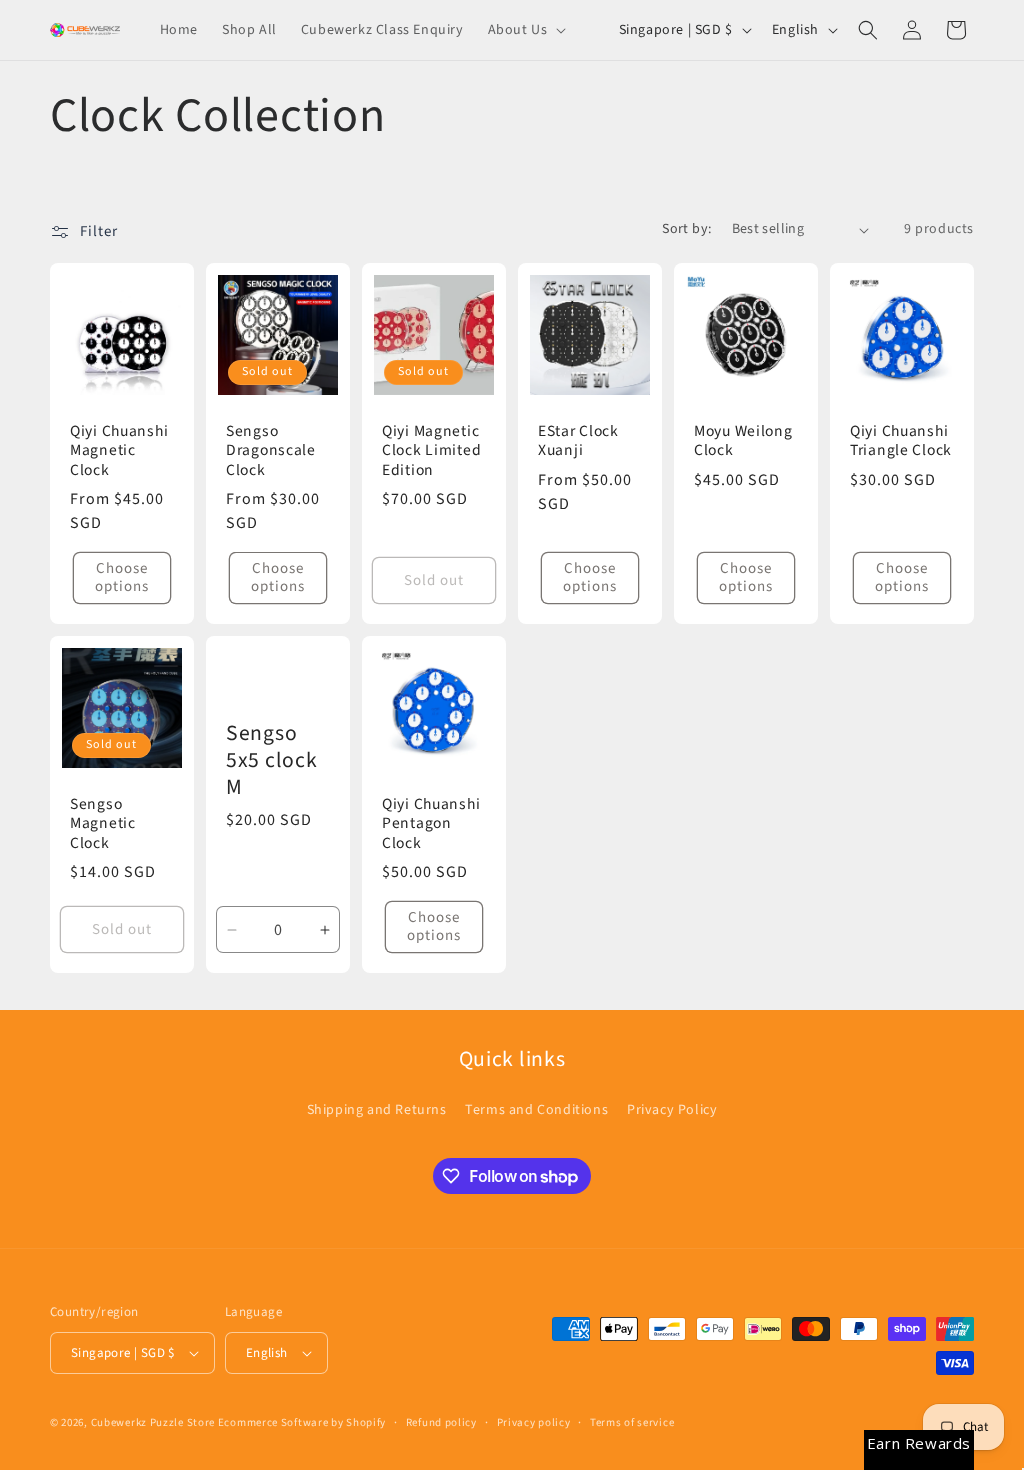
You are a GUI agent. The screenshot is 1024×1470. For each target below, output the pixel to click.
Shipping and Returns (377, 1110)
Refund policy (441, 1422)
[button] (525, 30)
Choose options (122, 577)
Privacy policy (534, 1422)
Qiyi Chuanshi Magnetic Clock (119, 451)
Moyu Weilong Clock (743, 441)
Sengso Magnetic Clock (103, 824)
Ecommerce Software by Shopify (302, 1422)
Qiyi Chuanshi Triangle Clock (901, 441)
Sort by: (686, 229)
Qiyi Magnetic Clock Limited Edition (431, 451)
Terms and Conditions (536, 1110)
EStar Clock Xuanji (578, 441)
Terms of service (632, 1422)
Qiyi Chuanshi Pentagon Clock (431, 824)
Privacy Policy (672, 1110)
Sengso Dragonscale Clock (271, 451)
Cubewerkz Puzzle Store (153, 1422)
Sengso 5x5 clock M (271, 761)
